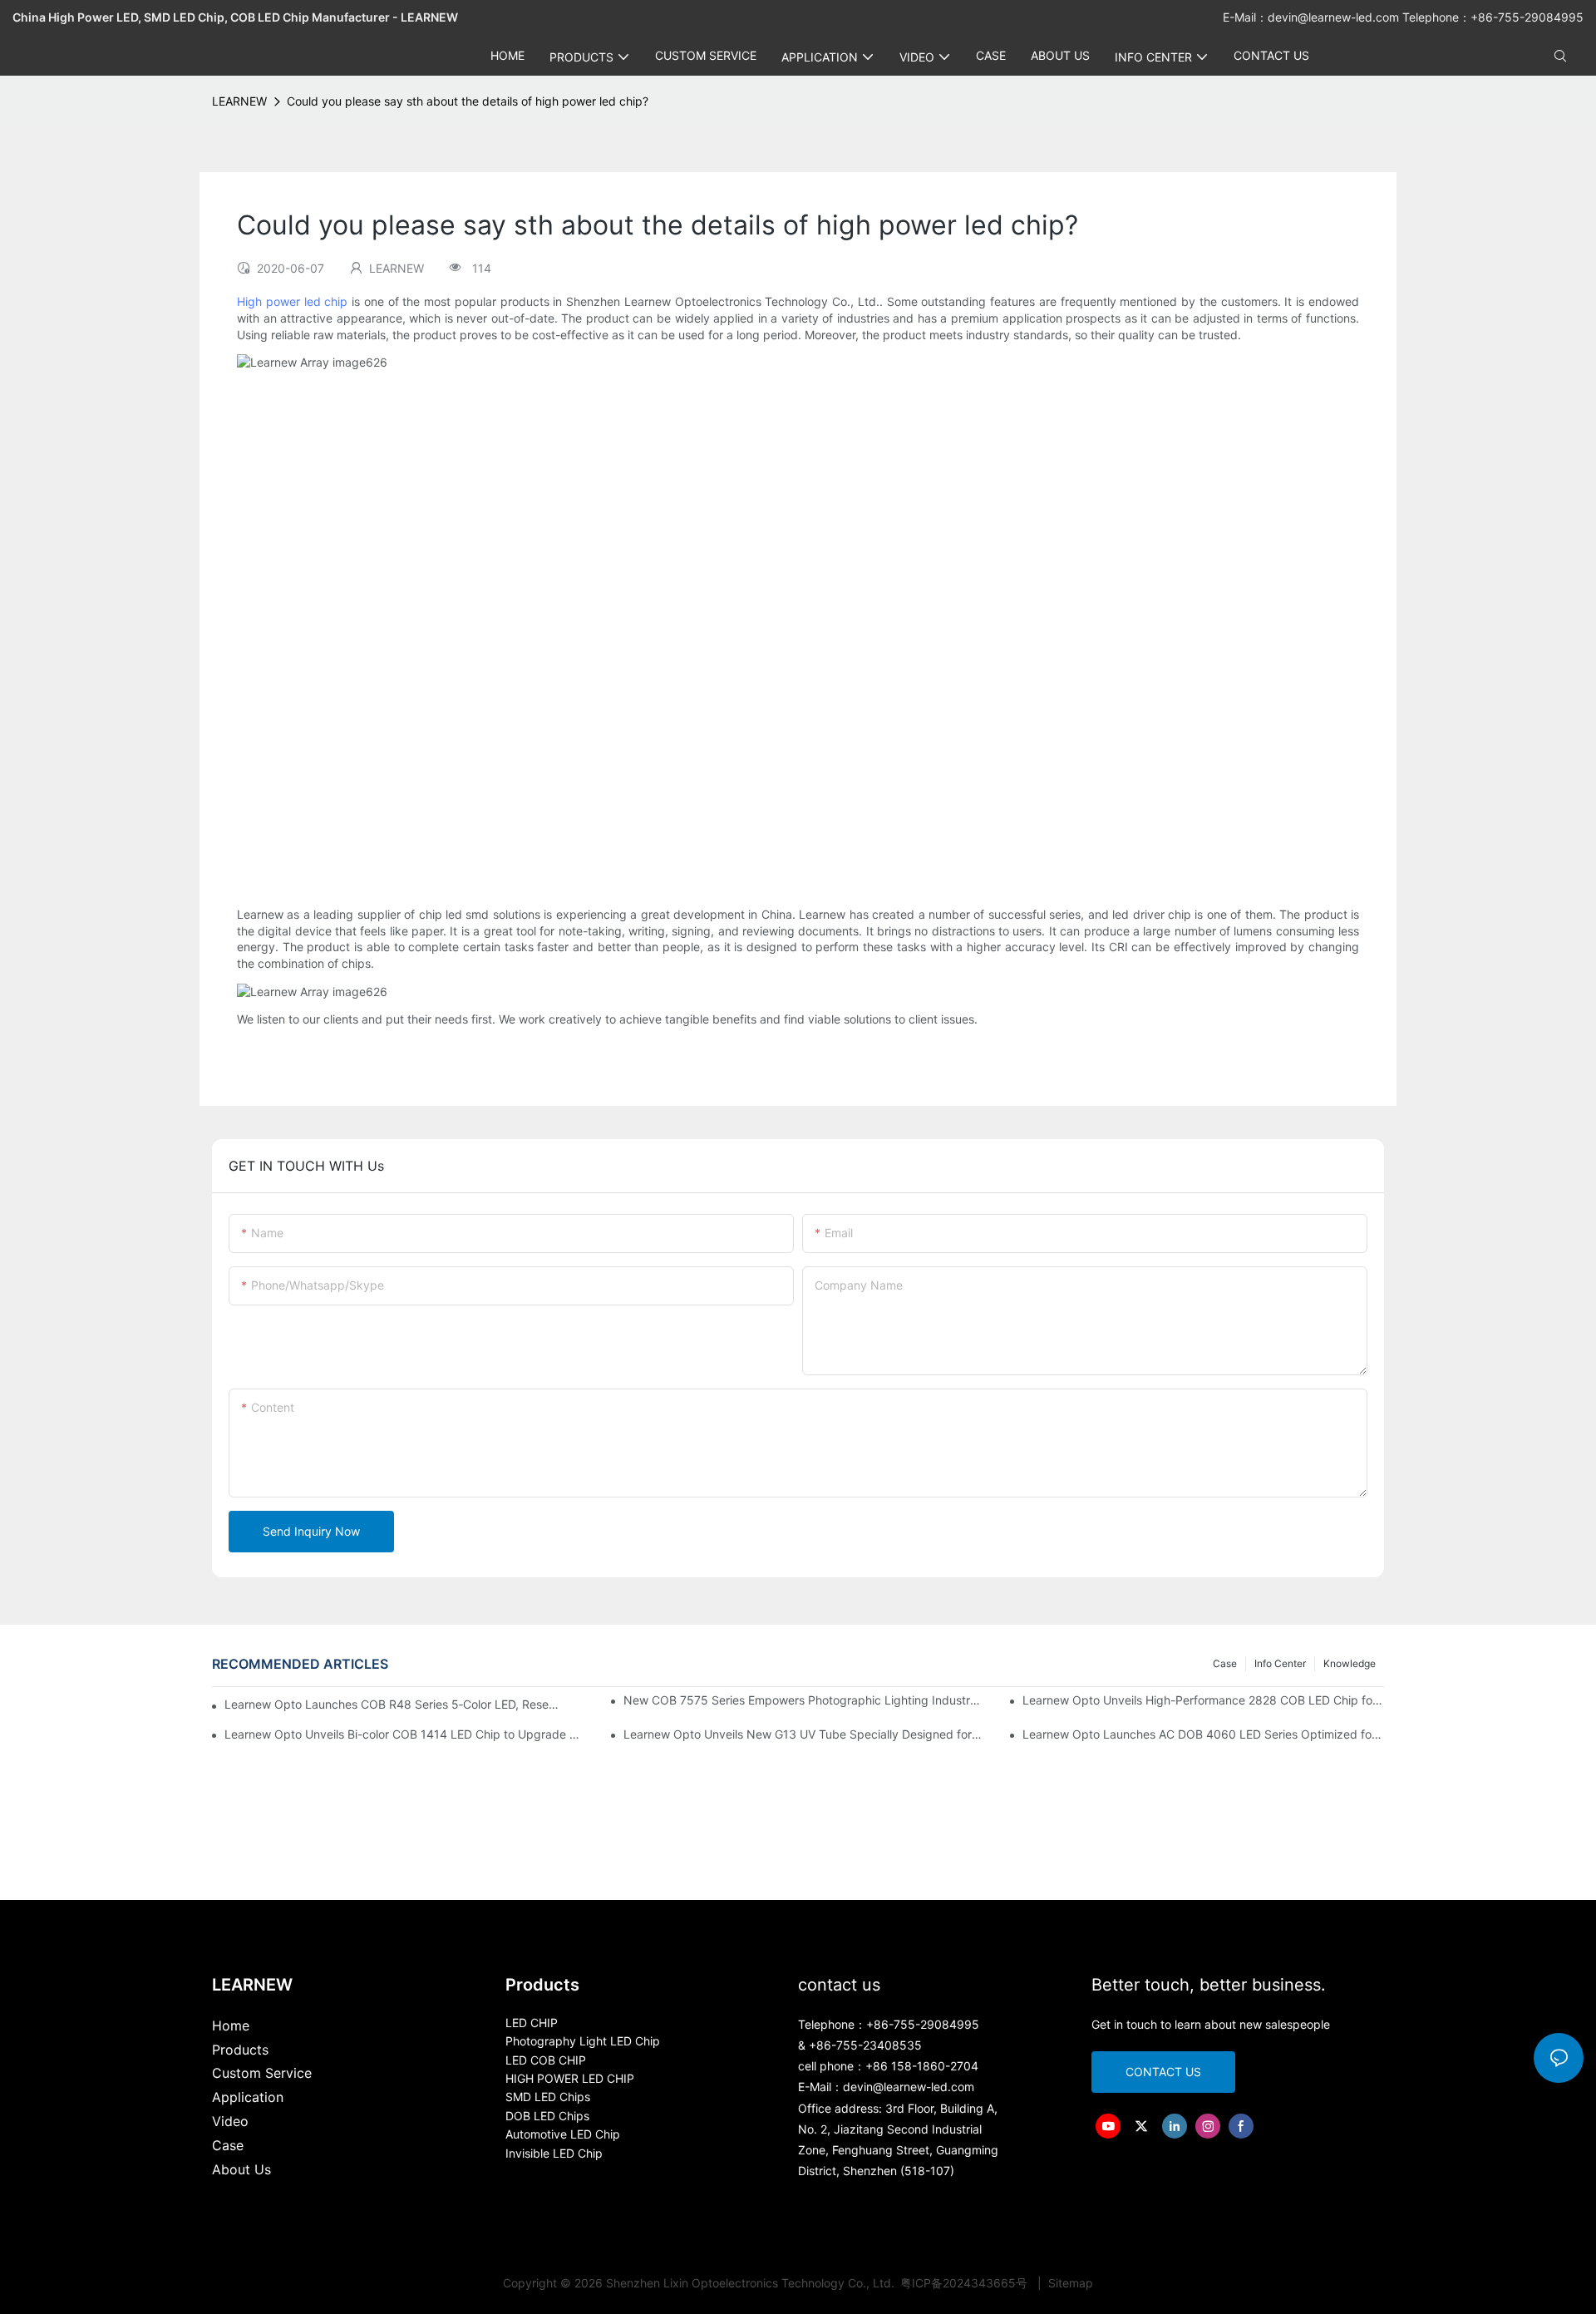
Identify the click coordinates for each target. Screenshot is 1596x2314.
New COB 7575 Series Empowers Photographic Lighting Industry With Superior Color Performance (804, 1700)
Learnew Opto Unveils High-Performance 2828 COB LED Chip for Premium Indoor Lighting (1203, 1700)
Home (231, 2025)
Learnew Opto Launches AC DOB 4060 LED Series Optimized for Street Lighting (1203, 1734)
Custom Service (262, 2073)
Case (1225, 1663)
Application (248, 2097)
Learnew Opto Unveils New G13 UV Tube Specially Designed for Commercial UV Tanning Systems (804, 1734)
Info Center (1280, 1663)
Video (230, 2121)
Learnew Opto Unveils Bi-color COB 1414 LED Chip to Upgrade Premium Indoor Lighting (405, 1734)
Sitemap (1069, 2283)
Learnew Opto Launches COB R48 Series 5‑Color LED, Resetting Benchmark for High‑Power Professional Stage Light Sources (392, 1704)
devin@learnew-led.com (1335, 17)
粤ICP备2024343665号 (965, 2283)
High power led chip (292, 301)
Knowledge (1350, 1663)
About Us (241, 2169)
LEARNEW (239, 101)
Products (240, 2050)
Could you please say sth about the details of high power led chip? (468, 101)
